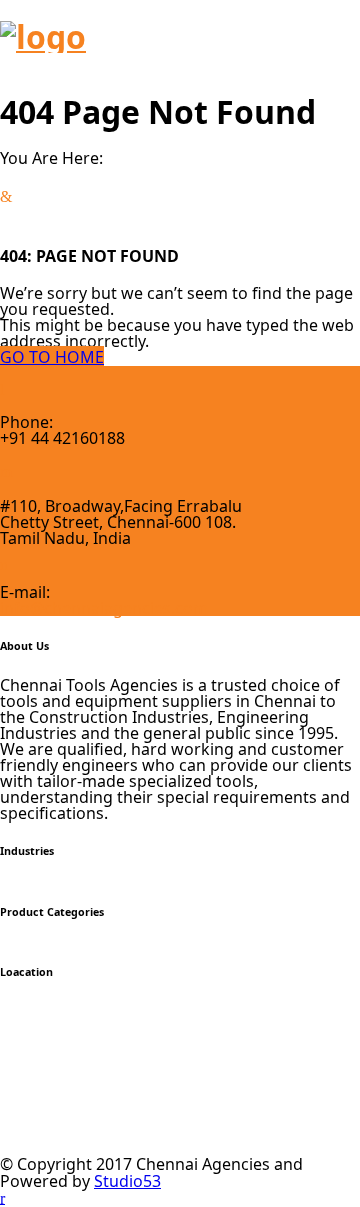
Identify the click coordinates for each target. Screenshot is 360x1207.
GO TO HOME (52, 357)
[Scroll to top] (2, 1197)
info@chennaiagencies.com (104, 608)
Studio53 (127, 1181)
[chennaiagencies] (43, 36)
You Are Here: (51, 158)
